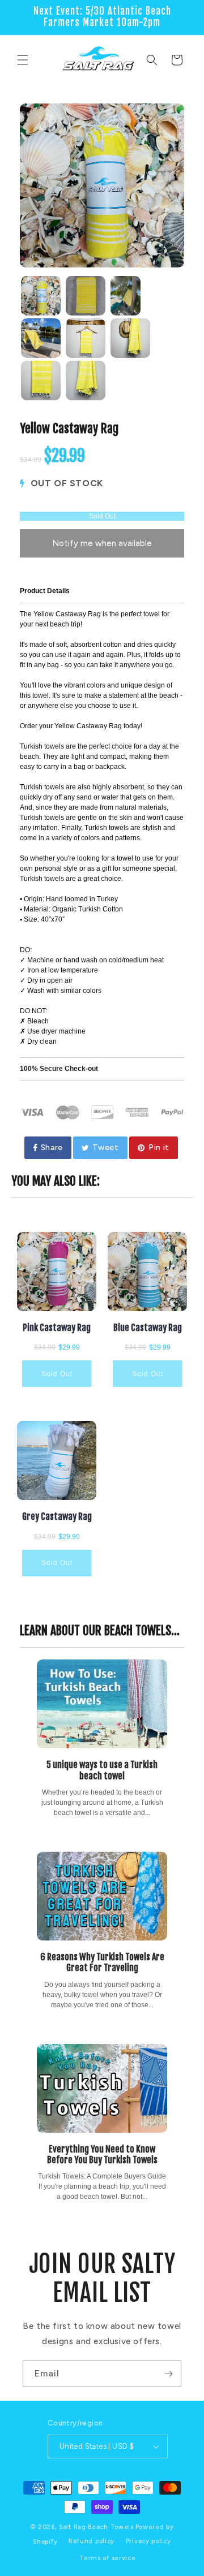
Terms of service (107, 2558)
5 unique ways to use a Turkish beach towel (102, 1770)
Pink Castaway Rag (57, 1328)
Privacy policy (148, 2541)
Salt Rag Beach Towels (96, 2527)
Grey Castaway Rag (57, 1517)
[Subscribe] (168, 2374)
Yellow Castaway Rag (69, 429)
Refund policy (92, 2541)
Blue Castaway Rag (148, 1328)
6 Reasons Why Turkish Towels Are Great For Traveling (102, 1962)
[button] (23, 60)
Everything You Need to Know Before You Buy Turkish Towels (102, 2154)
